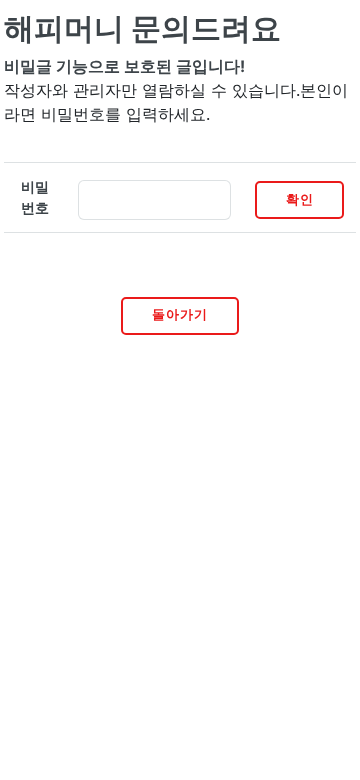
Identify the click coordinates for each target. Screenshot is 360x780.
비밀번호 (35, 197)
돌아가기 (180, 314)
